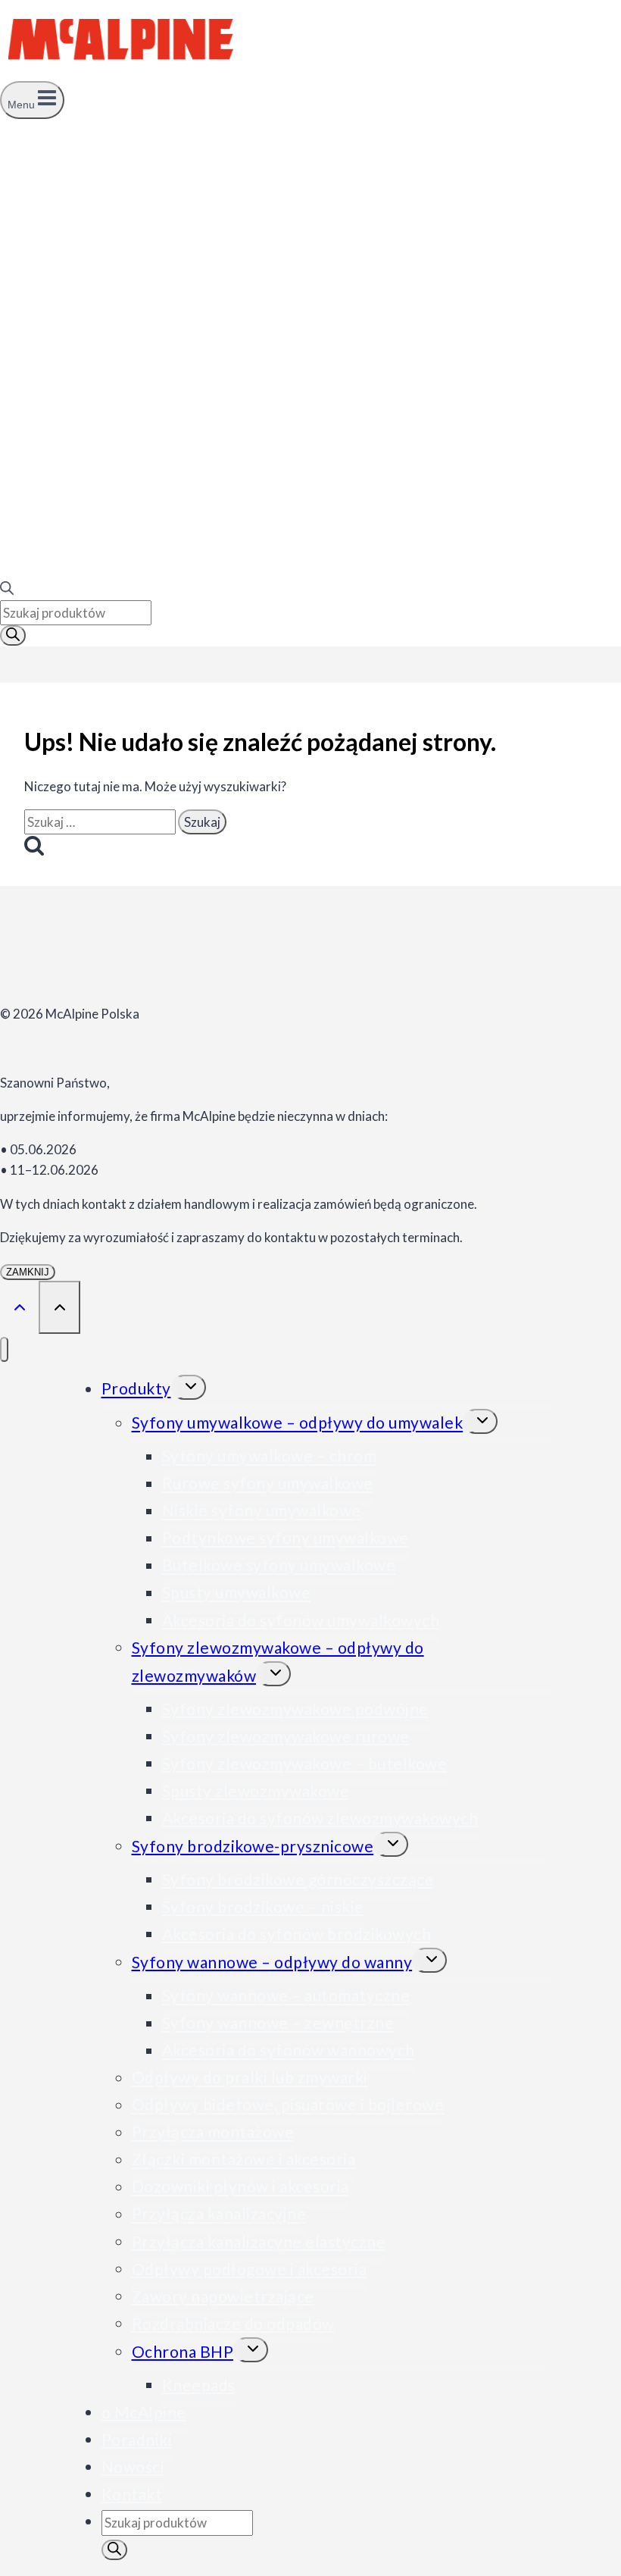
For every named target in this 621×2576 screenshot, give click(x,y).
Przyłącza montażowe (213, 2132)
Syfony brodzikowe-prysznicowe (253, 1846)
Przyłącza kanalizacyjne (219, 2214)
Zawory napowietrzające (223, 2296)
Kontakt (132, 2494)
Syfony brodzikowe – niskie (263, 1906)
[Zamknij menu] (4, 1349)
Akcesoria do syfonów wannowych (289, 2050)
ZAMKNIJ (28, 1272)
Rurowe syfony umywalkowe (268, 1484)
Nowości (133, 2466)
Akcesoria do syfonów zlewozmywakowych (320, 1818)
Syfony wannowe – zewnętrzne (278, 2023)
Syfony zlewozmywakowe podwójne (295, 1709)
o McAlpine (144, 2412)
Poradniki (137, 2439)
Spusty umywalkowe (237, 1593)
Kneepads (199, 2385)
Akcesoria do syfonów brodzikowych (297, 1934)
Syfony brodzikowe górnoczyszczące (298, 1879)
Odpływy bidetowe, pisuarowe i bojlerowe (288, 2105)
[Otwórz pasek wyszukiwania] (7, 590)
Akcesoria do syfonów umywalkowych (301, 1620)
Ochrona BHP (183, 2351)
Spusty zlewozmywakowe (256, 1790)
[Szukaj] (13, 635)
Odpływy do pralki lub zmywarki (250, 2078)
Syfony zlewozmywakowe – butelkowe (305, 1763)
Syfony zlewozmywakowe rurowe (286, 1736)
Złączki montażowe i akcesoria (244, 2160)
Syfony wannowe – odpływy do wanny (272, 1962)
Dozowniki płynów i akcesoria (240, 2187)
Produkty (136, 1389)
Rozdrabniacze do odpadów (233, 2323)
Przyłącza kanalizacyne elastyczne (259, 2241)
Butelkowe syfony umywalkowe (279, 1565)
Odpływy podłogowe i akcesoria (250, 2269)
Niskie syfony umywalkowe (262, 1511)
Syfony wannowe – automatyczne (286, 1996)
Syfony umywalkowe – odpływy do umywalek (298, 1423)
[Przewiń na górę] (19, 1306)
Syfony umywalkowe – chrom (270, 1456)
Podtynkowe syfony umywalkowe (286, 1538)
